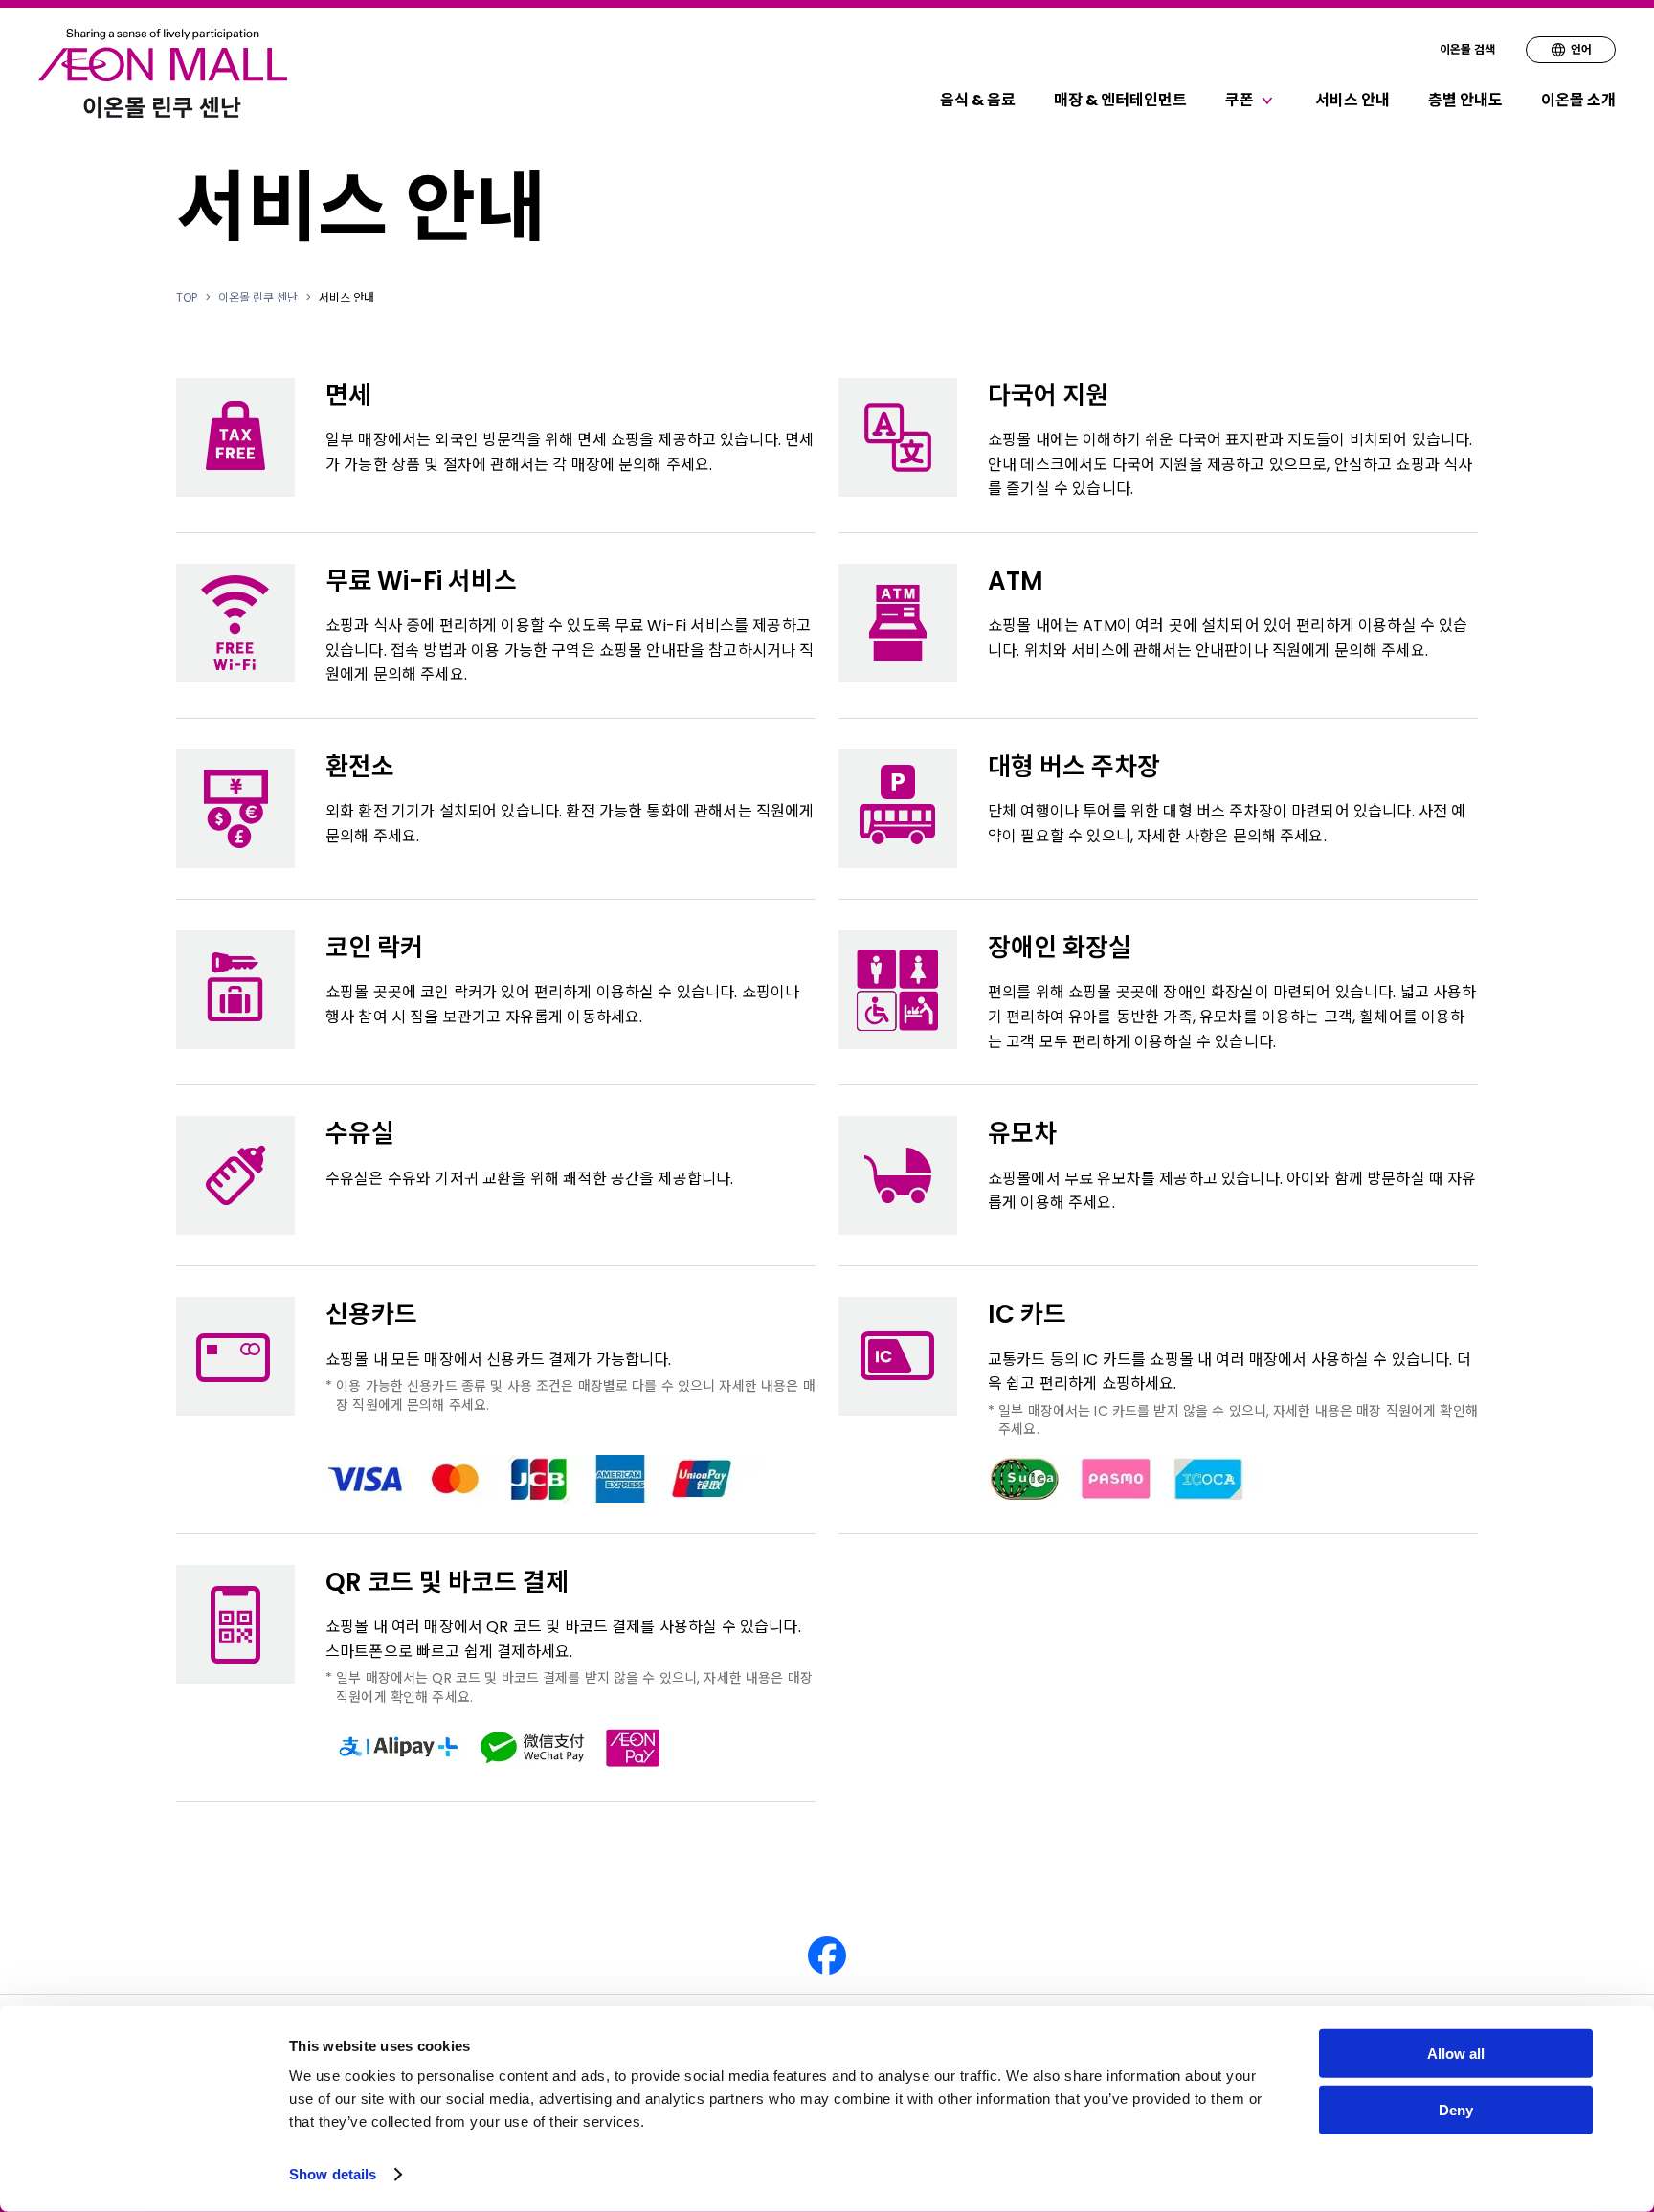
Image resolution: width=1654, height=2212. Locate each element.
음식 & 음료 (978, 100)
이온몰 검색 (1467, 49)
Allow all (1456, 2054)
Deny (1456, 2110)
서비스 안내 (1352, 100)
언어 (1581, 49)
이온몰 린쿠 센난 (258, 298)
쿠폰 (1240, 100)
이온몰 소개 (1578, 100)
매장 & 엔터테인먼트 (1120, 100)
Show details (333, 2174)
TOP (187, 298)
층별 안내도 (1465, 100)
